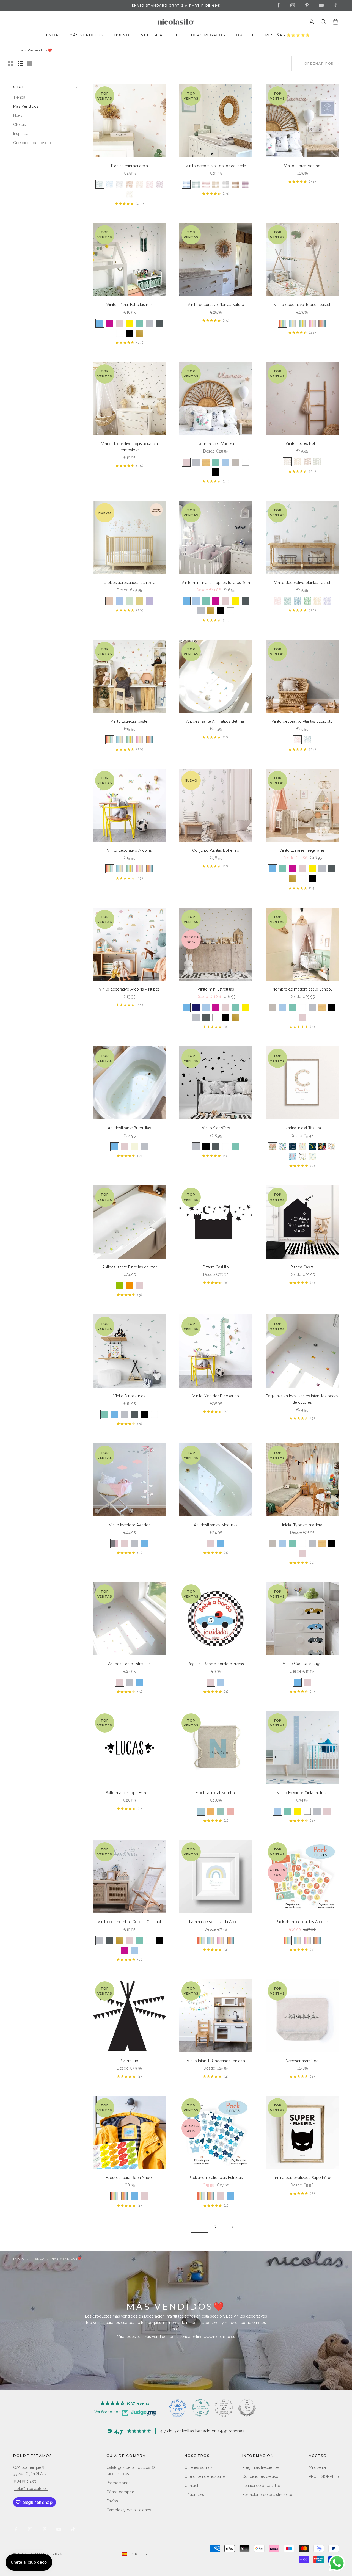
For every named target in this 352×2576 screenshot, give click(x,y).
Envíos (112, 2501)
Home (19, 50)
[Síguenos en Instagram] (293, 5)
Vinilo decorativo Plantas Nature (216, 305)
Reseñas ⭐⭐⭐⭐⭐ (288, 35)
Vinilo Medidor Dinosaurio (216, 1396)
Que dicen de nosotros (34, 143)
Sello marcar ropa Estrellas (130, 1793)
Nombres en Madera (216, 444)
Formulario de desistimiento (267, 2495)
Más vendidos (86, 35)
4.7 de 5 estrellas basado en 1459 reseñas (202, 2431)
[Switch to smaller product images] (20, 64)
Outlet (245, 35)
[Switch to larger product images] (11, 64)
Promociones (118, 2483)
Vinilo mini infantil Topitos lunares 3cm (216, 583)
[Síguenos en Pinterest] (307, 5)
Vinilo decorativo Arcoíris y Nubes (129, 989)
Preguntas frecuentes (261, 2467)
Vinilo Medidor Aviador (129, 1525)
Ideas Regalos (207, 35)
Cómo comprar (120, 2492)
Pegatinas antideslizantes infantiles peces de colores (302, 1399)
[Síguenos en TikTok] (335, 5)
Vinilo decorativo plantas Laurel (302, 583)
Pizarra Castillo (216, 1267)
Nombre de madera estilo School (302, 989)
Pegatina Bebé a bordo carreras (216, 1664)
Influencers (194, 2495)
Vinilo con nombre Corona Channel (129, 1922)
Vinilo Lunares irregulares (302, 850)
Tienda (50, 35)
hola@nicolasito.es (31, 2489)
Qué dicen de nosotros (205, 2476)
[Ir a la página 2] (232, 2227)
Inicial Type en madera (302, 1525)
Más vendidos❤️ (40, 50)
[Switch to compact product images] (29, 64)
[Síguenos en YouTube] (321, 5)
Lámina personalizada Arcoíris (216, 1922)
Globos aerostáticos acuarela (129, 583)
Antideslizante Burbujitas (129, 1128)
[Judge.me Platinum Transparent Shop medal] (201, 2408)
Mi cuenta (317, 2467)
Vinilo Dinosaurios (129, 1396)
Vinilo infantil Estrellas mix (129, 305)
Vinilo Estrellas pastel (130, 721)
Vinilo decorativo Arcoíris (129, 850)
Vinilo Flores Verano (302, 166)
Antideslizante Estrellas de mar (130, 1267)
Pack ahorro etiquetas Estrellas (216, 2178)
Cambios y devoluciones (129, 2510)
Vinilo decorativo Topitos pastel (302, 305)
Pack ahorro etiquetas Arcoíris (302, 1922)
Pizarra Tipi (129, 2061)
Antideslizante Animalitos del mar (216, 721)
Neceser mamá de (302, 2061)
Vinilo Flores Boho (302, 443)
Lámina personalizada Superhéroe (302, 2178)
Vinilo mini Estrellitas (216, 989)
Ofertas (20, 125)
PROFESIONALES (324, 2476)
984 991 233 (25, 2481)
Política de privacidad (261, 2486)
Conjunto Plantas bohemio (216, 850)
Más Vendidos (26, 106)
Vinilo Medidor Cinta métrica (302, 1793)
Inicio (19, 2259)
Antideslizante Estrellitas (129, 1664)
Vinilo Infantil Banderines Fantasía (216, 2061)
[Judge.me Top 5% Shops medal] (247, 2408)
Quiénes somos (199, 2467)
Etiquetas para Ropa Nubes (130, 2178)
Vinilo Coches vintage (302, 1664)
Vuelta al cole (160, 35)
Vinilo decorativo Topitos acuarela (216, 166)
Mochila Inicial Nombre (216, 1793)
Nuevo (122, 35)
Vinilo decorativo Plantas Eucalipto (302, 721)
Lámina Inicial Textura (302, 1128)
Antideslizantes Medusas (216, 1525)
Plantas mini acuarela (130, 166)
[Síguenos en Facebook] (278, 5)
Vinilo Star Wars (216, 1128)
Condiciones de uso (260, 2476)
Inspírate (21, 134)
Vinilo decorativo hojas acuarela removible (130, 447)
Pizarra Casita (302, 1267)
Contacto (193, 2486)
